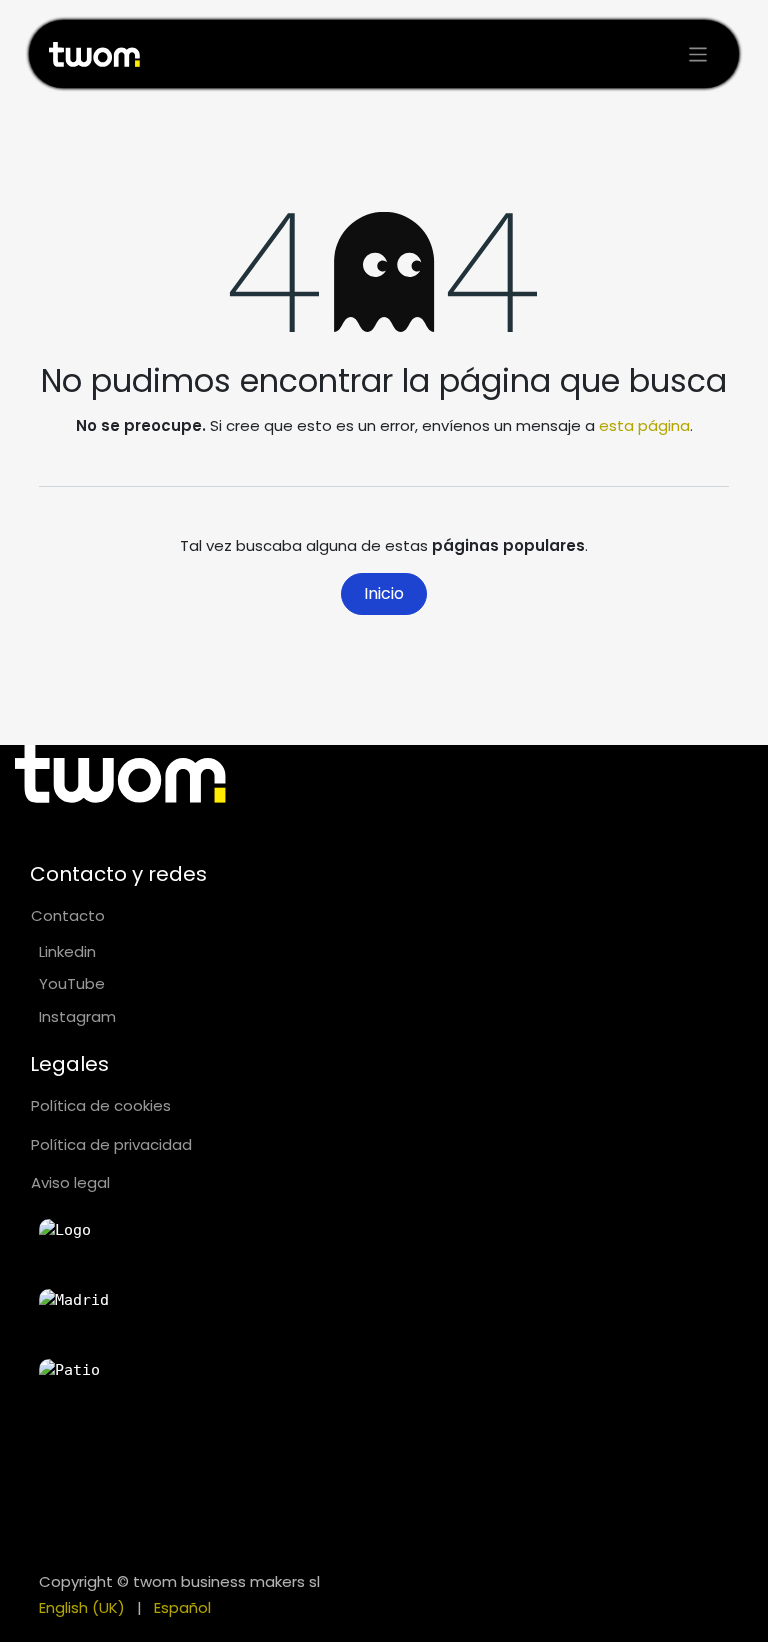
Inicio (384, 593)
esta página (644, 425)
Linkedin (67, 951)
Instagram (77, 1016)
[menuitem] (82, 1608)
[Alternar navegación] (698, 54)
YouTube (72, 983)
